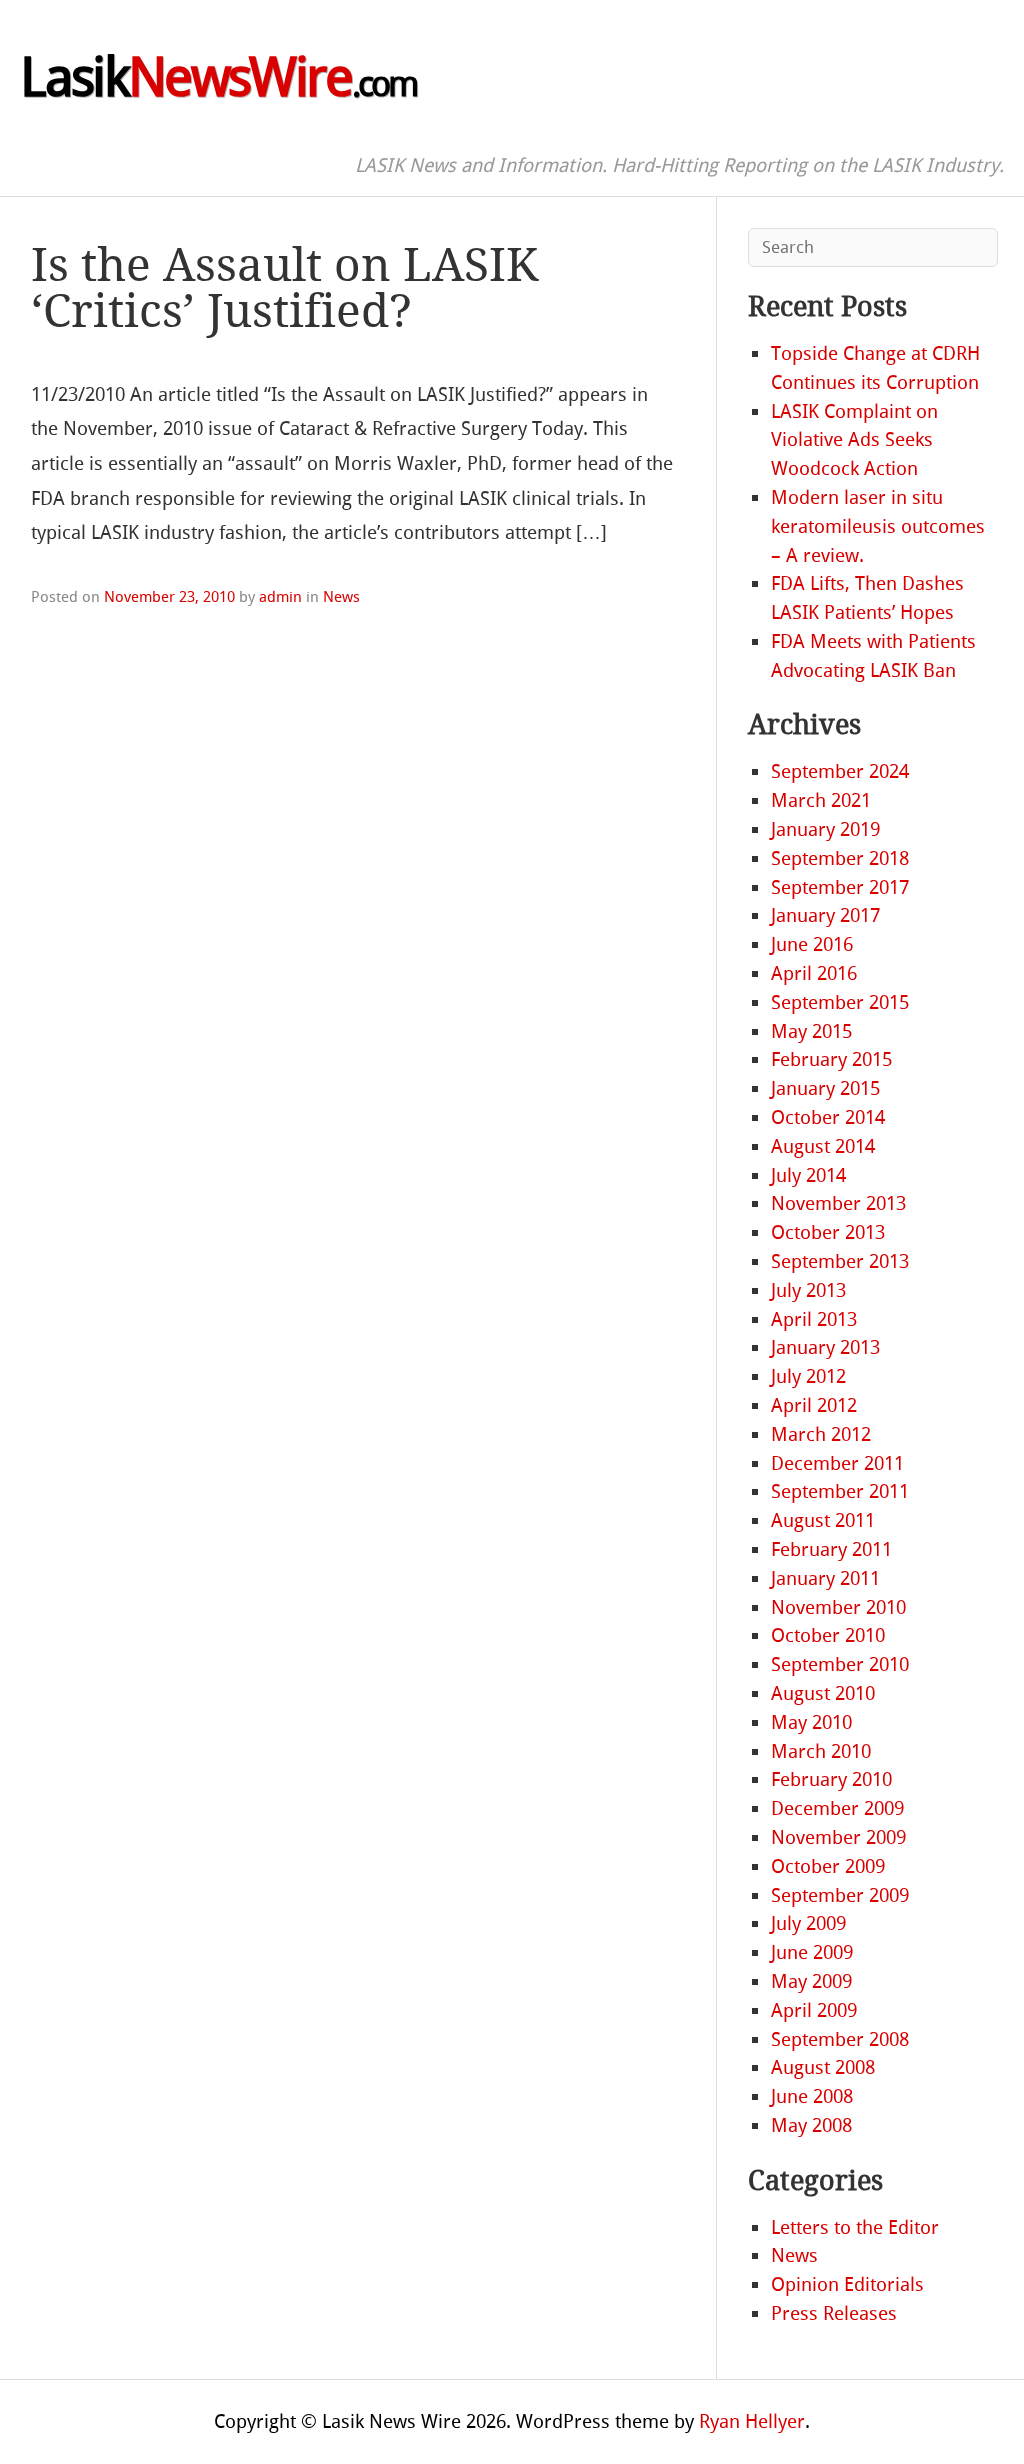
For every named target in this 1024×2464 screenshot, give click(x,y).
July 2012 (808, 1376)
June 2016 (812, 944)
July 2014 (808, 1175)
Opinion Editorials (847, 2284)
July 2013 (808, 1290)
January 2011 (825, 1578)
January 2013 (825, 1347)
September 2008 (840, 2039)
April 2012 (814, 1405)
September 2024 (840, 771)
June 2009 (812, 1952)
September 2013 (840, 1261)
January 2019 (825, 829)
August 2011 (823, 1520)
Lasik (218, 78)
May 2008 (811, 2125)
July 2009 (808, 1923)
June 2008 (812, 2096)
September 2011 (840, 1491)
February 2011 (831, 1549)
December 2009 (837, 1808)
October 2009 (828, 1866)
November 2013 (838, 1203)
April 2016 (814, 973)
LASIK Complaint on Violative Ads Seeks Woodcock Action (854, 440)
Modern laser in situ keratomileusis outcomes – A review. (878, 526)
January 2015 (825, 1088)
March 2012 (821, 1434)
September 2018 (840, 858)
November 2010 (838, 1607)
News (341, 597)
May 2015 (811, 1031)
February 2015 (831, 1059)
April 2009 (814, 2010)
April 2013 (814, 1319)
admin (280, 597)
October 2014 (828, 1117)
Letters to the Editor (855, 2227)
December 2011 (837, 1463)
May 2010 (811, 1722)
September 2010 (840, 1664)
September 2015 (840, 1002)
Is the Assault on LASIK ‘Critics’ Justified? (284, 288)
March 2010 (821, 1751)
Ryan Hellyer (752, 2421)
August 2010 (823, 1693)
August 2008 (823, 2067)
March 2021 (821, 800)
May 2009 (811, 1981)
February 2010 (831, 1779)
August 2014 (823, 1146)
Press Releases (834, 2313)
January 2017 (825, 915)
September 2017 (840, 887)
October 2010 (828, 1635)
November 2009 (838, 1837)
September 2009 (840, 1895)
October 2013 (828, 1232)
